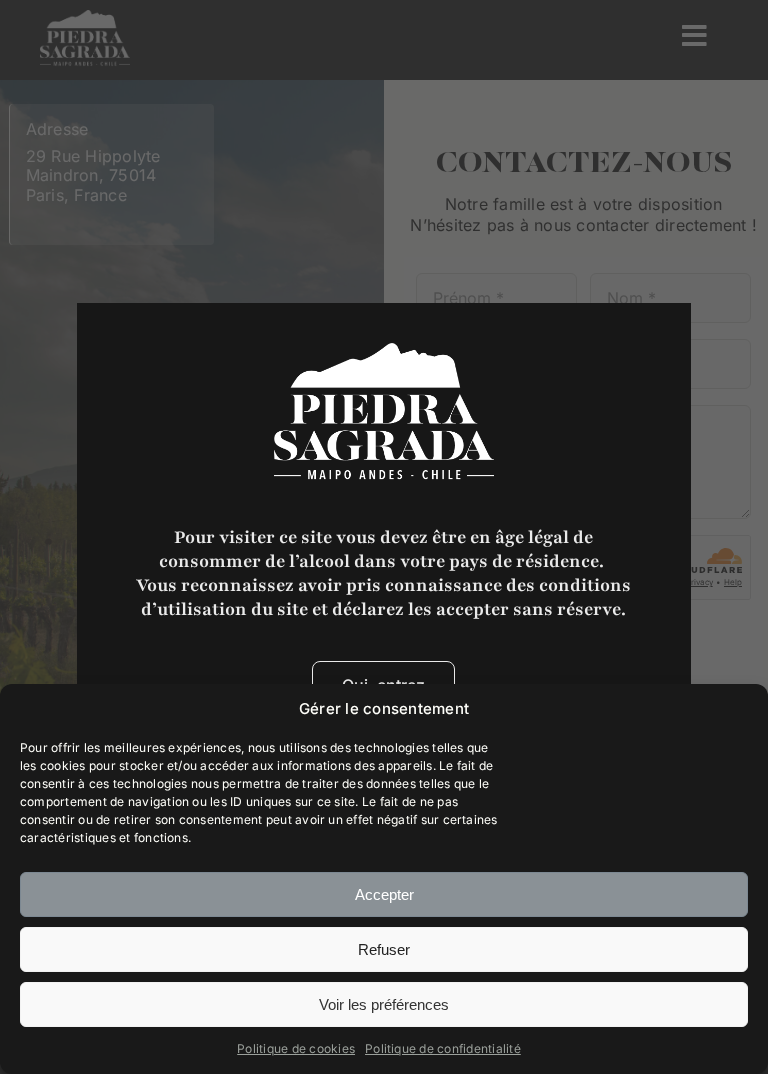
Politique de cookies (296, 1048)
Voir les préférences (384, 1004)
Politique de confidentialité (443, 1048)
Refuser (384, 949)
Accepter (384, 894)
